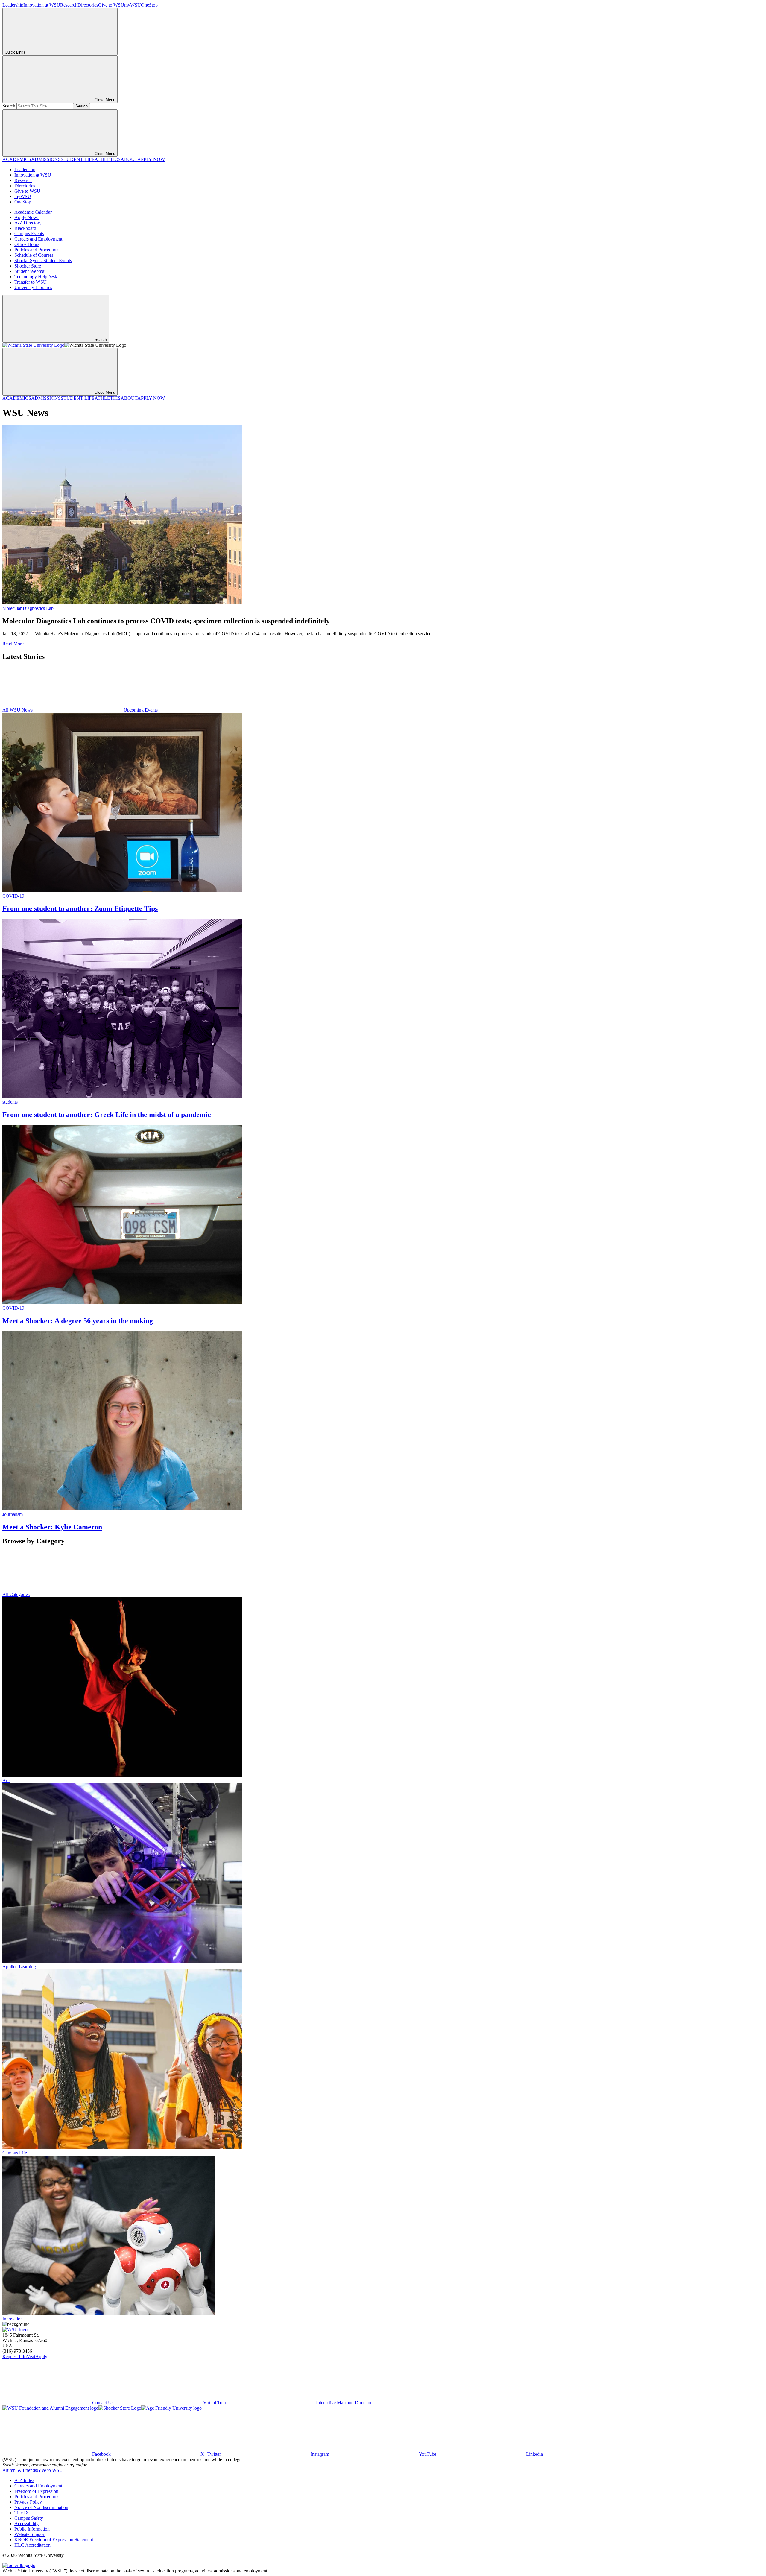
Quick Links (15, 52)
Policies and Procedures (37, 250)
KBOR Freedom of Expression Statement (54, 2540)
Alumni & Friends (20, 2470)
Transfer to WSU (31, 282)
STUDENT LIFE (78, 159)
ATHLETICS (108, 159)
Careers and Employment (38, 239)
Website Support (30, 2534)
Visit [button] (31, 2357)
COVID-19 (13, 896)
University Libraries (33, 287)
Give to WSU (111, 5)
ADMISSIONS (46, 159)
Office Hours (27, 244)
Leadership (13, 5)
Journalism (13, 1514)
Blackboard (25, 228)
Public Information (32, 2529)
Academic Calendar (33, 212)
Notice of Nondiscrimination (41, 2507)
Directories (88, 5)
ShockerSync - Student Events (43, 260)
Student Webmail (31, 271)
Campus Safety (29, 2518)
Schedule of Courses (34, 255)
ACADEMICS (17, 159)
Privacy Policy (28, 2502)
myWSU (133, 5)
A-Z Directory (28, 223)
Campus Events (29, 234)
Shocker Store (28, 266)
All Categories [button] (16, 1594)
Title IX (22, 2513)
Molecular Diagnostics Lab (28, 608)
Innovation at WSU (42, 5)
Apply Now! (26, 217)
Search (9, 106)
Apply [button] (41, 2357)
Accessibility (26, 2523)
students (10, 1102)
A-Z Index (24, 2480)
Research (69, 5)
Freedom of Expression (36, 2491)
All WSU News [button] (18, 710)
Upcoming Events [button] (141, 710)
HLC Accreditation (32, 2545)
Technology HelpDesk (36, 277)
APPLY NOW (151, 159)
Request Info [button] (15, 2357)
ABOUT (129, 159)
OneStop (149, 5)
